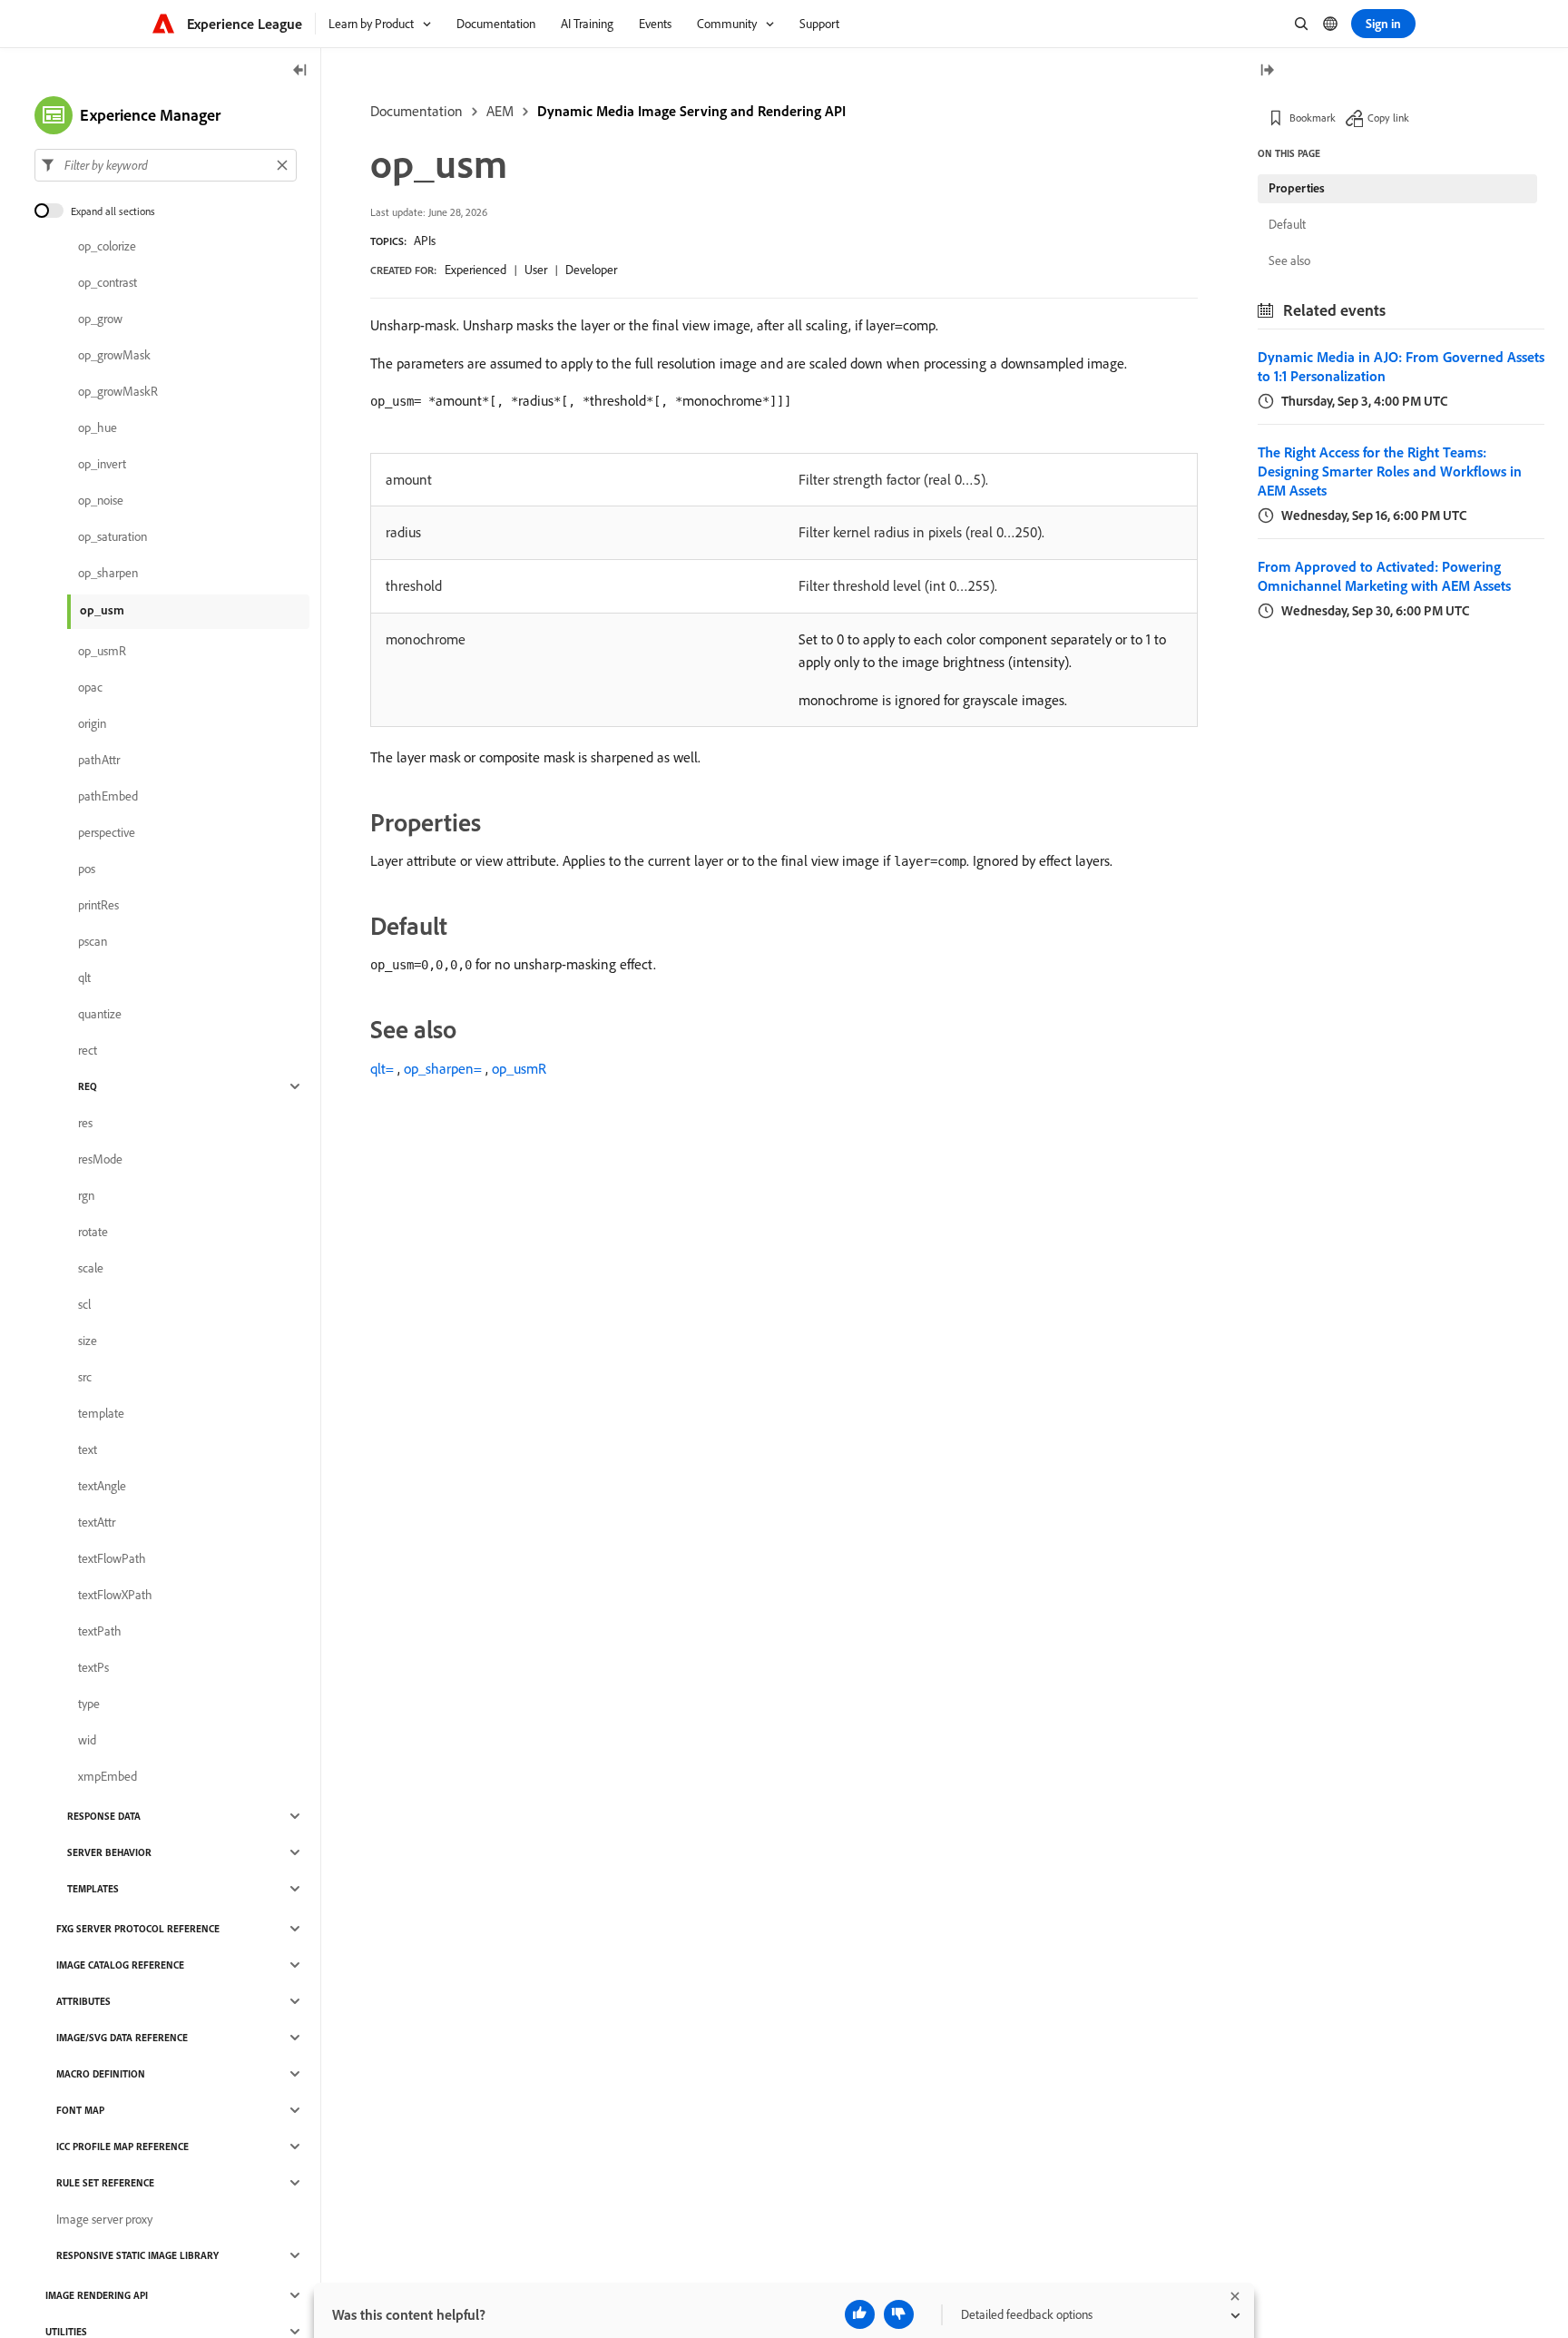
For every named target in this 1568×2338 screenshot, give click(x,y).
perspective (107, 832)
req (88, 1086)
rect (88, 1050)
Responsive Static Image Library (137, 2255)
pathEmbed (108, 796)
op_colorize (107, 246)
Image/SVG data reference (122, 2038)
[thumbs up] (860, 2314)
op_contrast (108, 282)
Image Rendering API (97, 2295)
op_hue (98, 427)
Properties (1297, 188)
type (89, 1704)
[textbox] (166, 165)
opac (90, 687)
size (88, 1341)
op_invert (102, 464)
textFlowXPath (115, 1595)
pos (87, 869)
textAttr (97, 1522)
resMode (100, 1159)
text (88, 1449)
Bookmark (1313, 118)
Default (1287, 224)
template (101, 1413)
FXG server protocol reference (138, 1929)
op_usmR (519, 1068)
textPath (100, 1631)
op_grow (100, 319)
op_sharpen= (443, 1068)
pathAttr (99, 760)
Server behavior (109, 1852)
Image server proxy (104, 2219)
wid (87, 1740)
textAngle (102, 1486)
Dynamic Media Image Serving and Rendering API (691, 111)
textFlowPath (112, 1558)
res (85, 1123)
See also (1289, 260)
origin (92, 723)
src (85, 1377)
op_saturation (113, 536)
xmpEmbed (108, 1776)
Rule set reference (105, 2183)
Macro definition (101, 2074)
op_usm (102, 610)
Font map (80, 2110)
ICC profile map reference (122, 2146)
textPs (93, 1667)
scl (84, 1304)
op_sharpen (108, 573)
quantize (100, 1014)
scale (91, 1268)
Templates (93, 1889)
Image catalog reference (120, 1965)
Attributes (83, 2001)
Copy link (1388, 118)
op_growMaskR (118, 391)
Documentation (416, 111)
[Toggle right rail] (1267, 71)
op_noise (101, 500)
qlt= (382, 1068)
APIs (425, 241)
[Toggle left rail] (300, 71)
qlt (84, 977)
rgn (86, 1195)
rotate (93, 1232)
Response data (104, 1816)
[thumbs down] (899, 2314)
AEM (500, 111)
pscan (93, 941)
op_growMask (114, 355)
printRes (98, 905)
